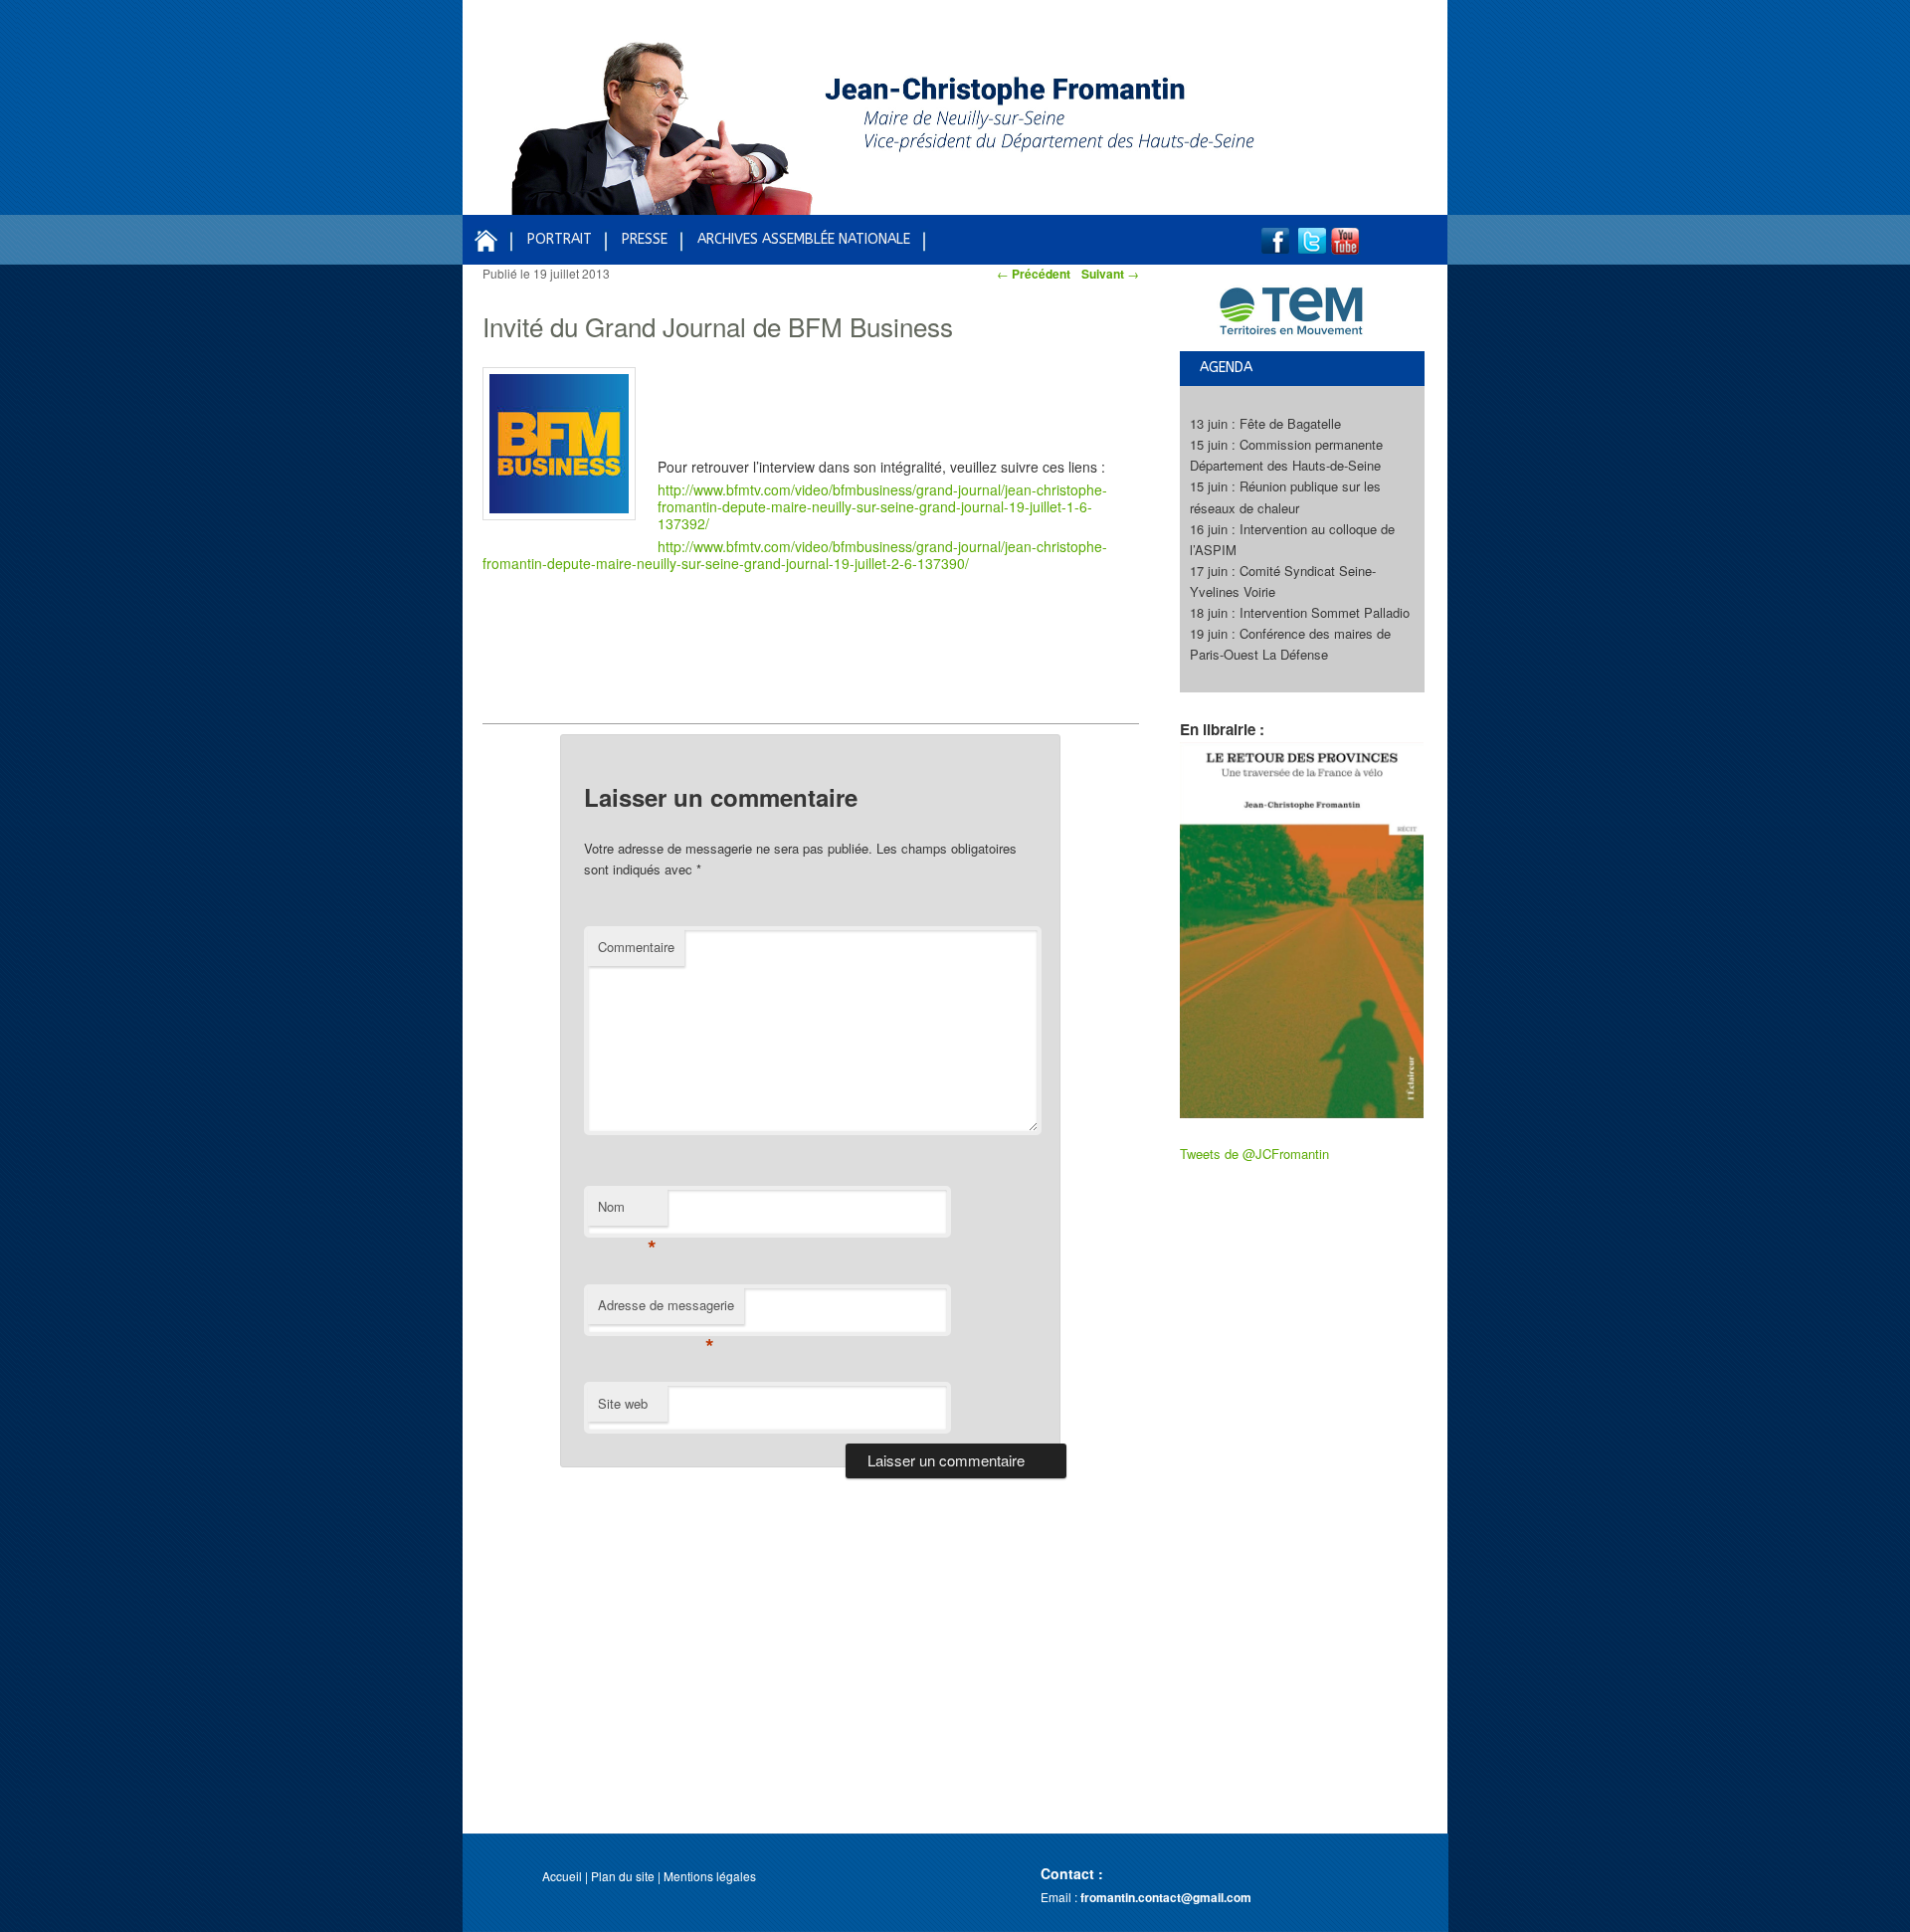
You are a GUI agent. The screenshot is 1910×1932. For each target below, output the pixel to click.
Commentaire (636, 947)
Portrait (560, 239)
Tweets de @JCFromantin (1254, 1154)
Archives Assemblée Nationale (804, 239)
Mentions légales (710, 1876)
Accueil (562, 1876)
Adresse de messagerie (666, 1310)
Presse (645, 239)
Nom (627, 1211)
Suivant (1110, 274)
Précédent (1034, 274)
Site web (623, 1403)
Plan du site (623, 1876)
